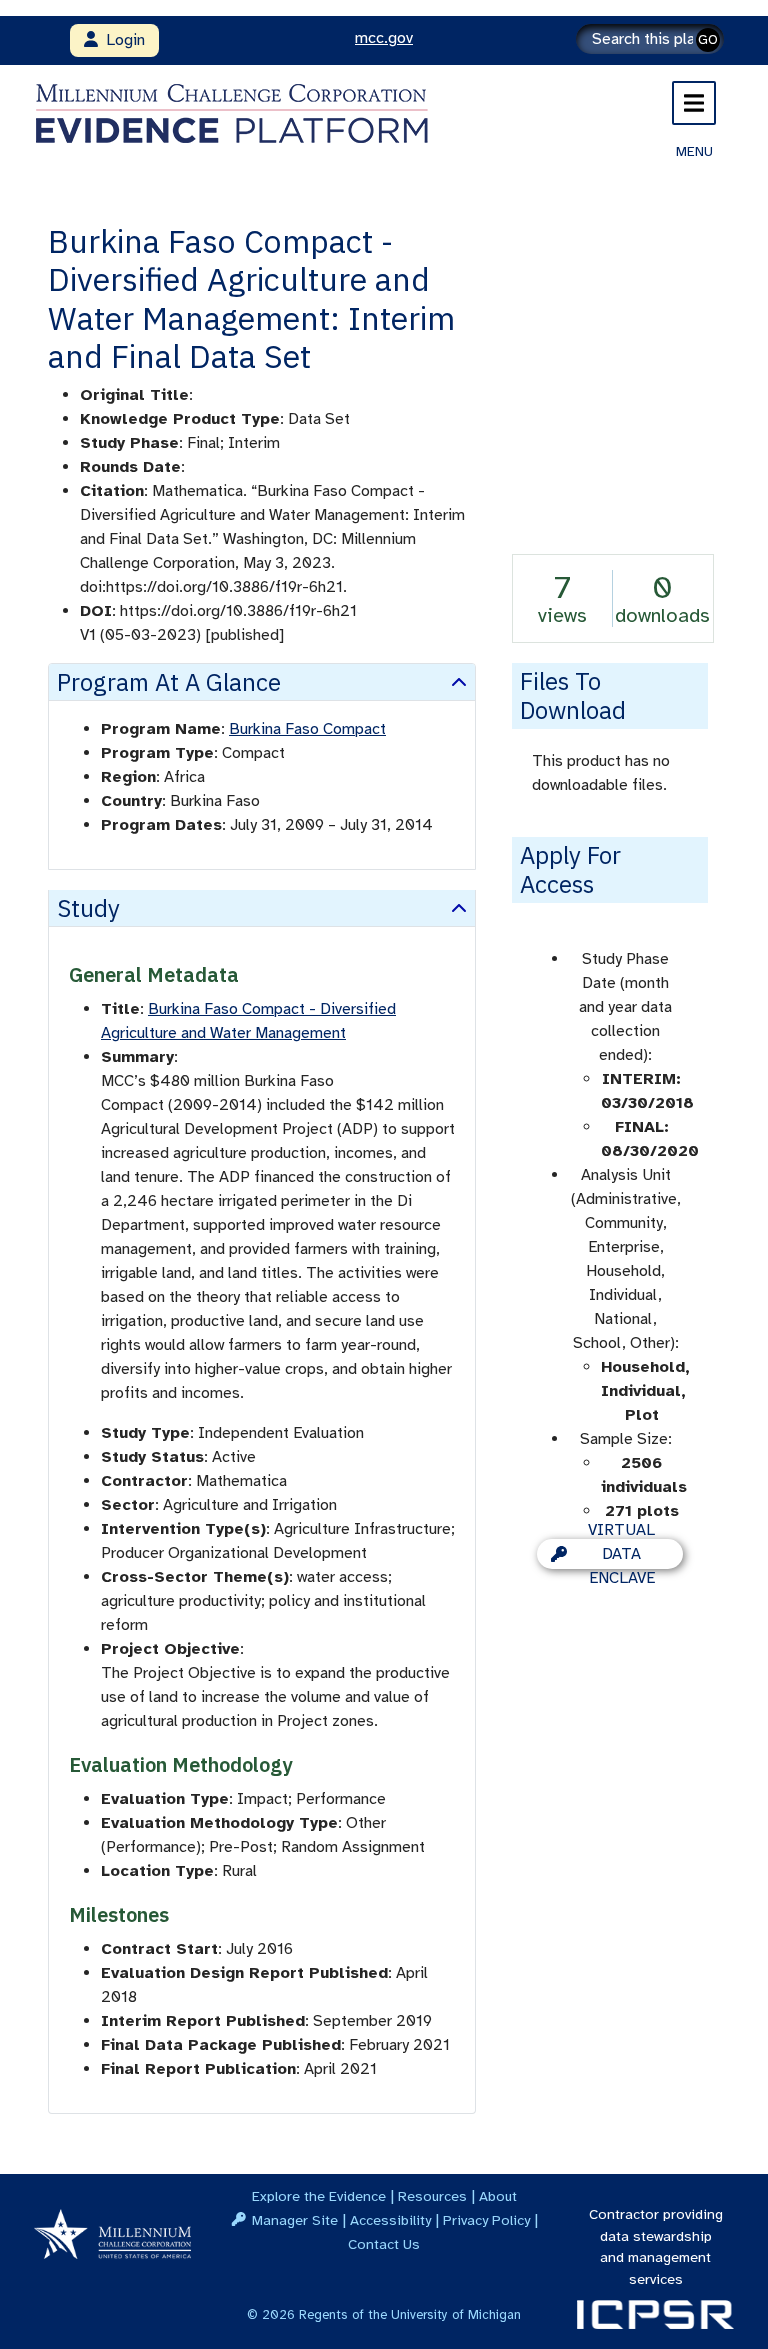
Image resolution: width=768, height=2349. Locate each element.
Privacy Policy (486, 2220)
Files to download (573, 695)
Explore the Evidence (319, 2196)
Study (88, 908)
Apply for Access (570, 869)
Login (121, 40)
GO (708, 39)
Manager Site (295, 2220)
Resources (432, 2196)
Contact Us (384, 2244)
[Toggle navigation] (694, 103)
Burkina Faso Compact (307, 729)
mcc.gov (384, 38)
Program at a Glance (169, 682)
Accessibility (390, 2220)
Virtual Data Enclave (621, 1554)
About (498, 2196)
